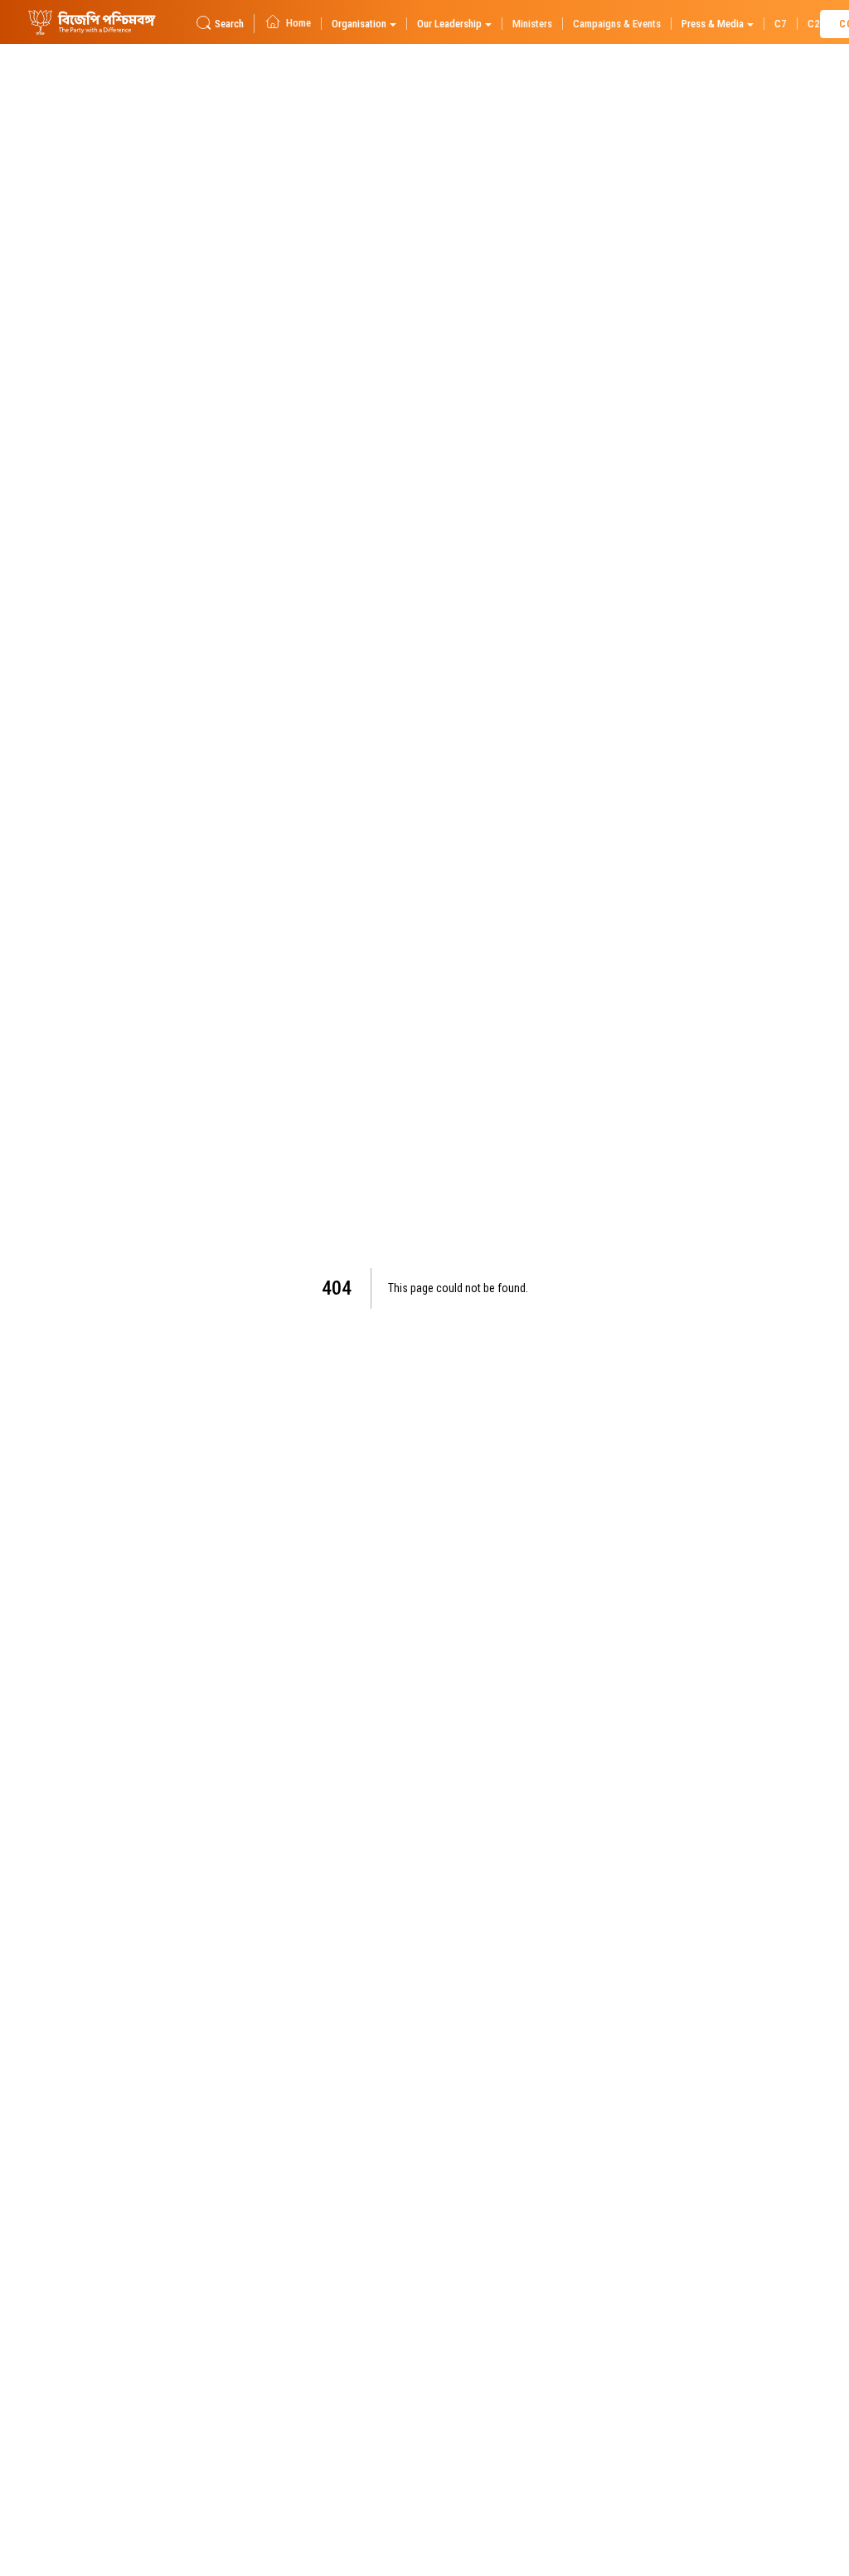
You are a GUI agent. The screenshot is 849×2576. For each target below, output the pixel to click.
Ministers (532, 24)
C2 (814, 24)
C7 (781, 24)
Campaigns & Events (617, 24)
